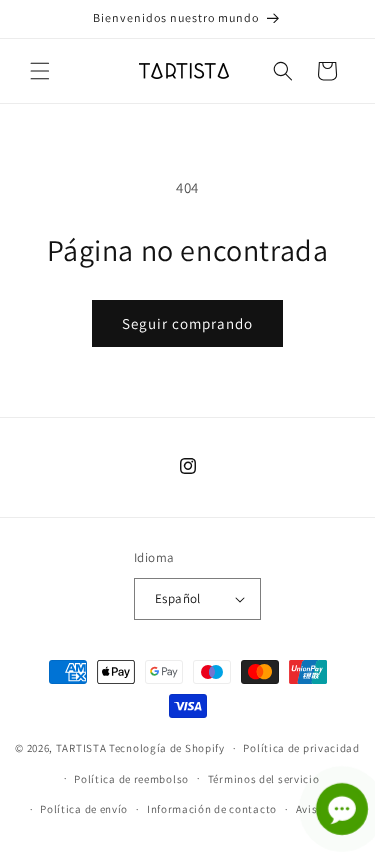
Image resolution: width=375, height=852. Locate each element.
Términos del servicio (264, 779)
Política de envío (84, 809)
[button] (40, 71)
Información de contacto (212, 809)
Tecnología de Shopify (167, 748)
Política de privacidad (301, 748)
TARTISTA (81, 748)
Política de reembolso (131, 779)
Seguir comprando (187, 323)
